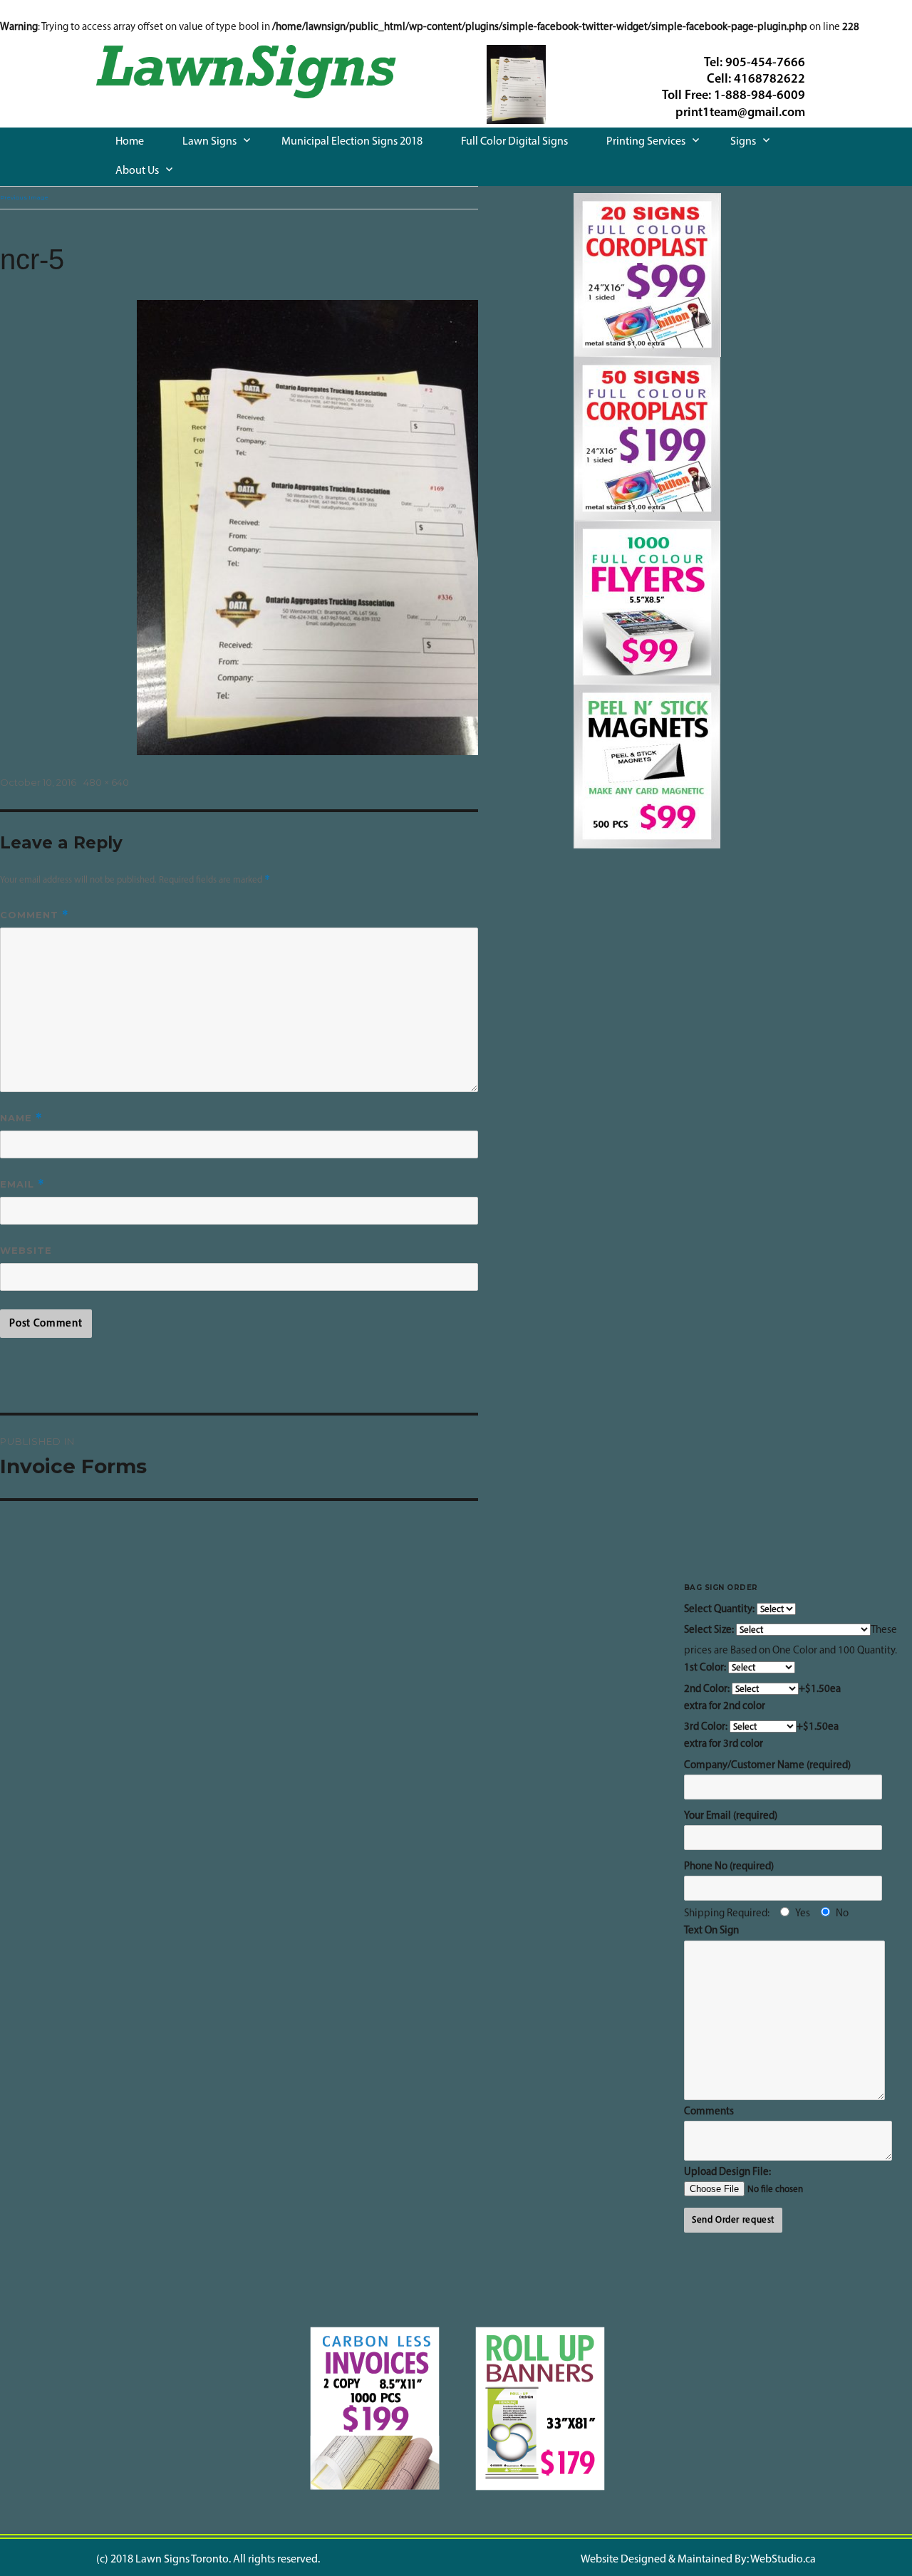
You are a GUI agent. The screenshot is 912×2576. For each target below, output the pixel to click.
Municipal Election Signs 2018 (352, 142)
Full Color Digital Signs (514, 142)
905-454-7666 (765, 63)
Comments (709, 2112)
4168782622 (769, 80)
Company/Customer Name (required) (767, 1766)
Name (21, 1118)
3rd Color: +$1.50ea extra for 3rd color (761, 1736)
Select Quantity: (720, 1610)
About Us (137, 171)
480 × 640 (106, 782)
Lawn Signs (209, 142)
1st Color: (706, 1668)
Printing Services (646, 142)
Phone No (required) (729, 1867)
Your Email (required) (731, 1816)
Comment (35, 915)
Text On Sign (711, 1931)
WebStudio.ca (783, 2560)
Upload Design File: (727, 2172)
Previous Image (24, 197)
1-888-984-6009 (760, 96)
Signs (743, 142)
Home (130, 142)
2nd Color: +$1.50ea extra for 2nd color (762, 1698)
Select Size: (710, 1630)
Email (22, 1184)
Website (26, 1250)
